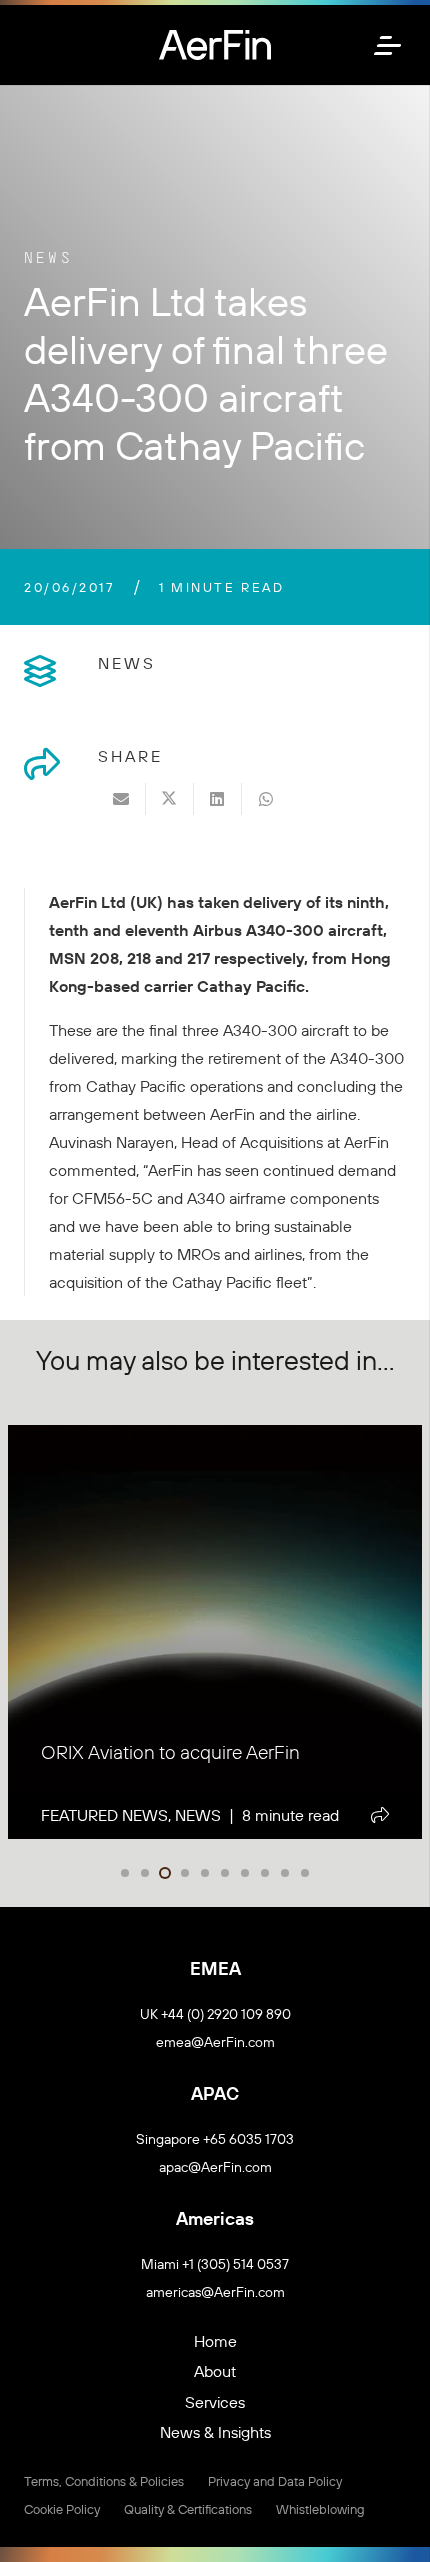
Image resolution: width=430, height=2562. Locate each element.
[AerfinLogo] (215, 45)
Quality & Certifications (188, 2509)
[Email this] (122, 799)
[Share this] (170, 799)
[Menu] (389, 45)
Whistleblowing (320, 2509)
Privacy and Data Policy (275, 2481)
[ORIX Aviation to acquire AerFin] (215, 1632)
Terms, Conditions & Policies (104, 2481)
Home (215, 2341)
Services (215, 2402)
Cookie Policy (62, 2509)
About (215, 2371)
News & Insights (215, 2432)
